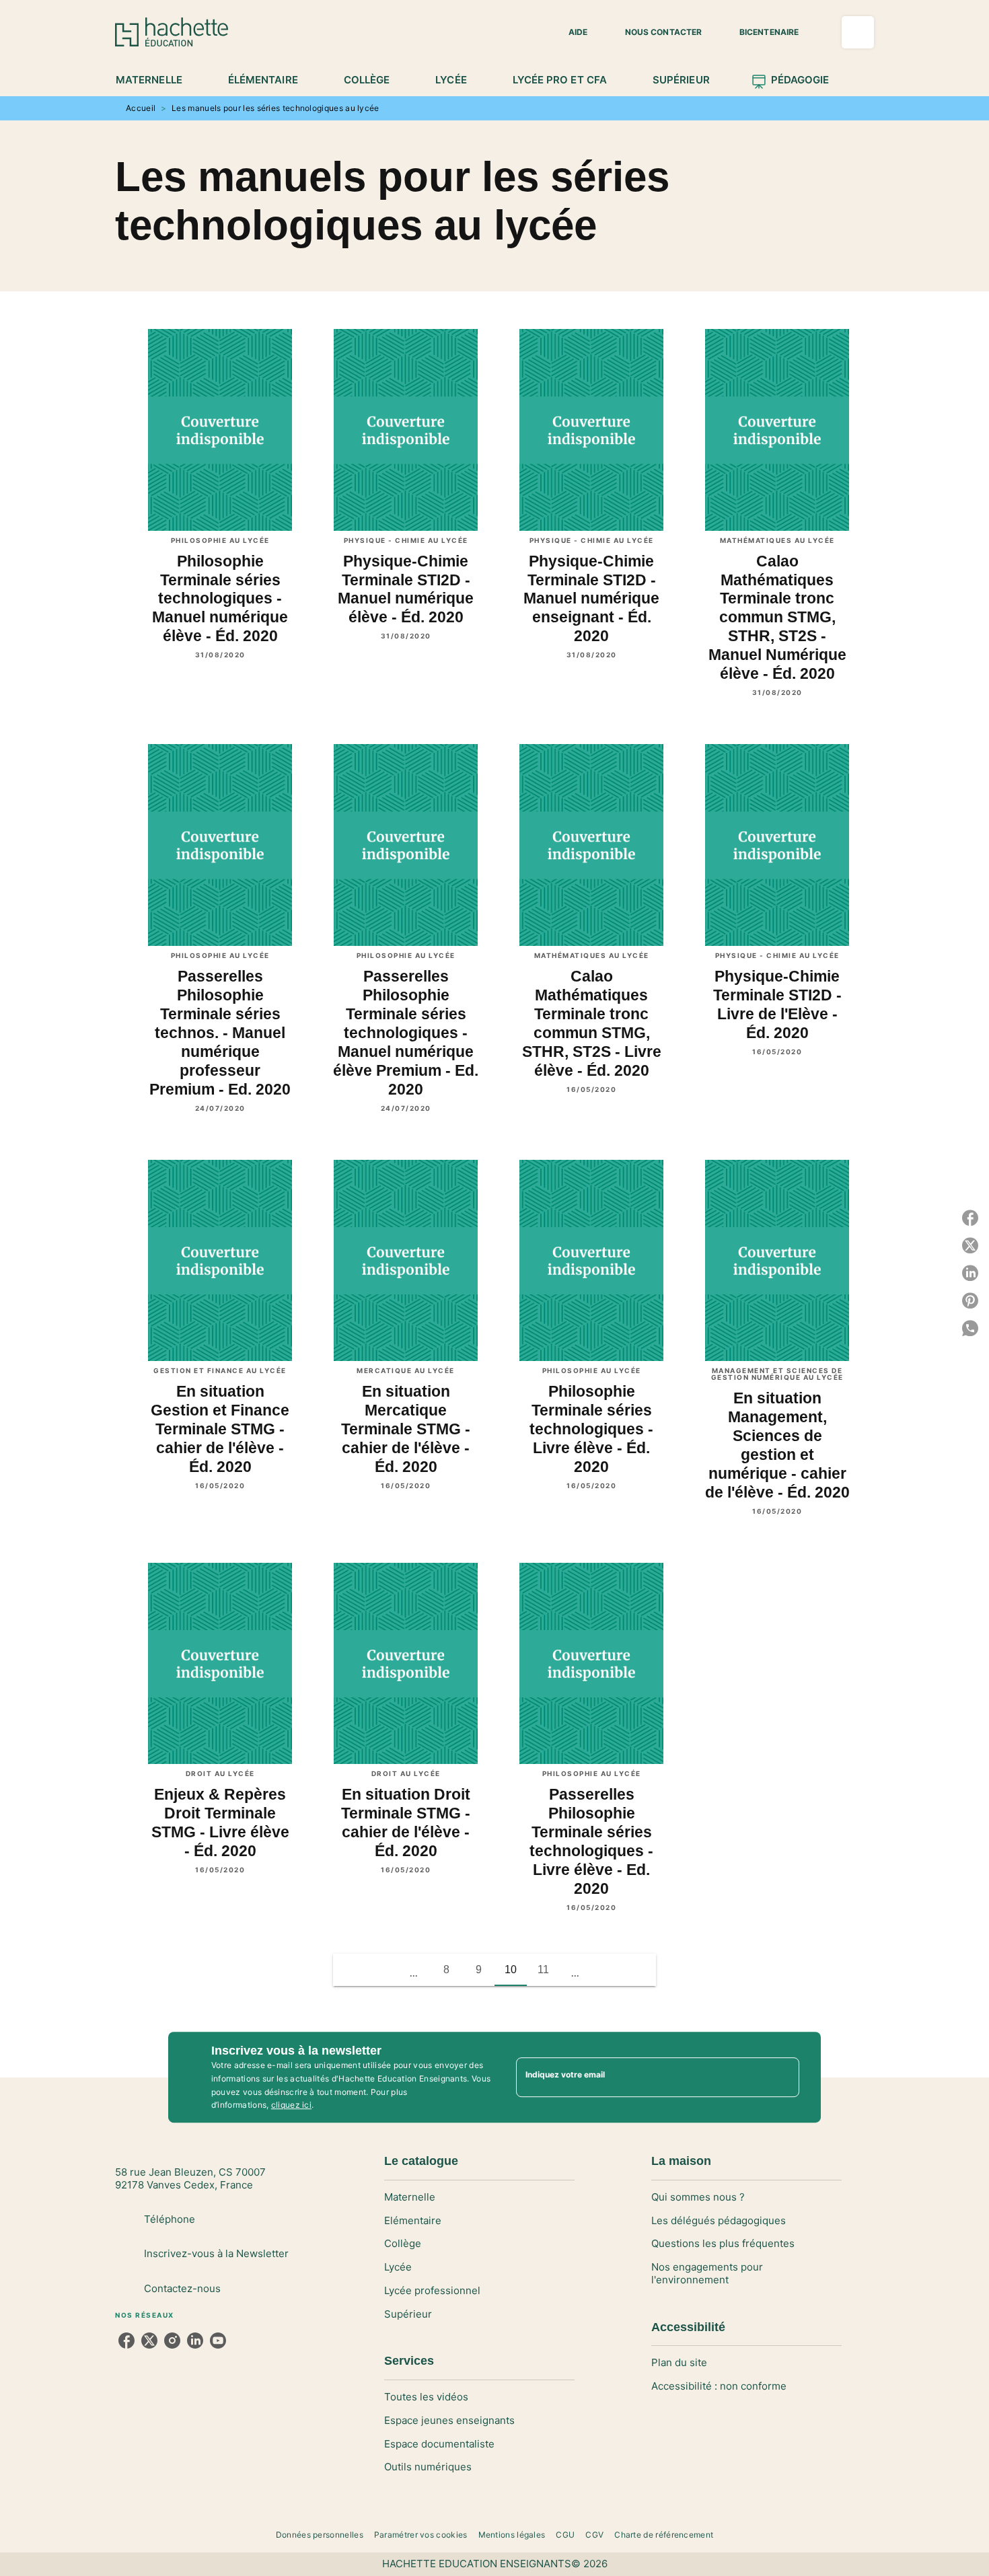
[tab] (156, 80)
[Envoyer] (783, 2077)
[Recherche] (858, 32)
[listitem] (126, 2341)
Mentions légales (512, 2535)
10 (511, 1970)
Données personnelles (320, 2535)
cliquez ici (291, 2105)
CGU (565, 2535)
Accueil (141, 108)
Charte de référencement (664, 2535)
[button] (570, 32)
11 (543, 1970)
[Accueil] (172, 32)
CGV (594, 2535)
